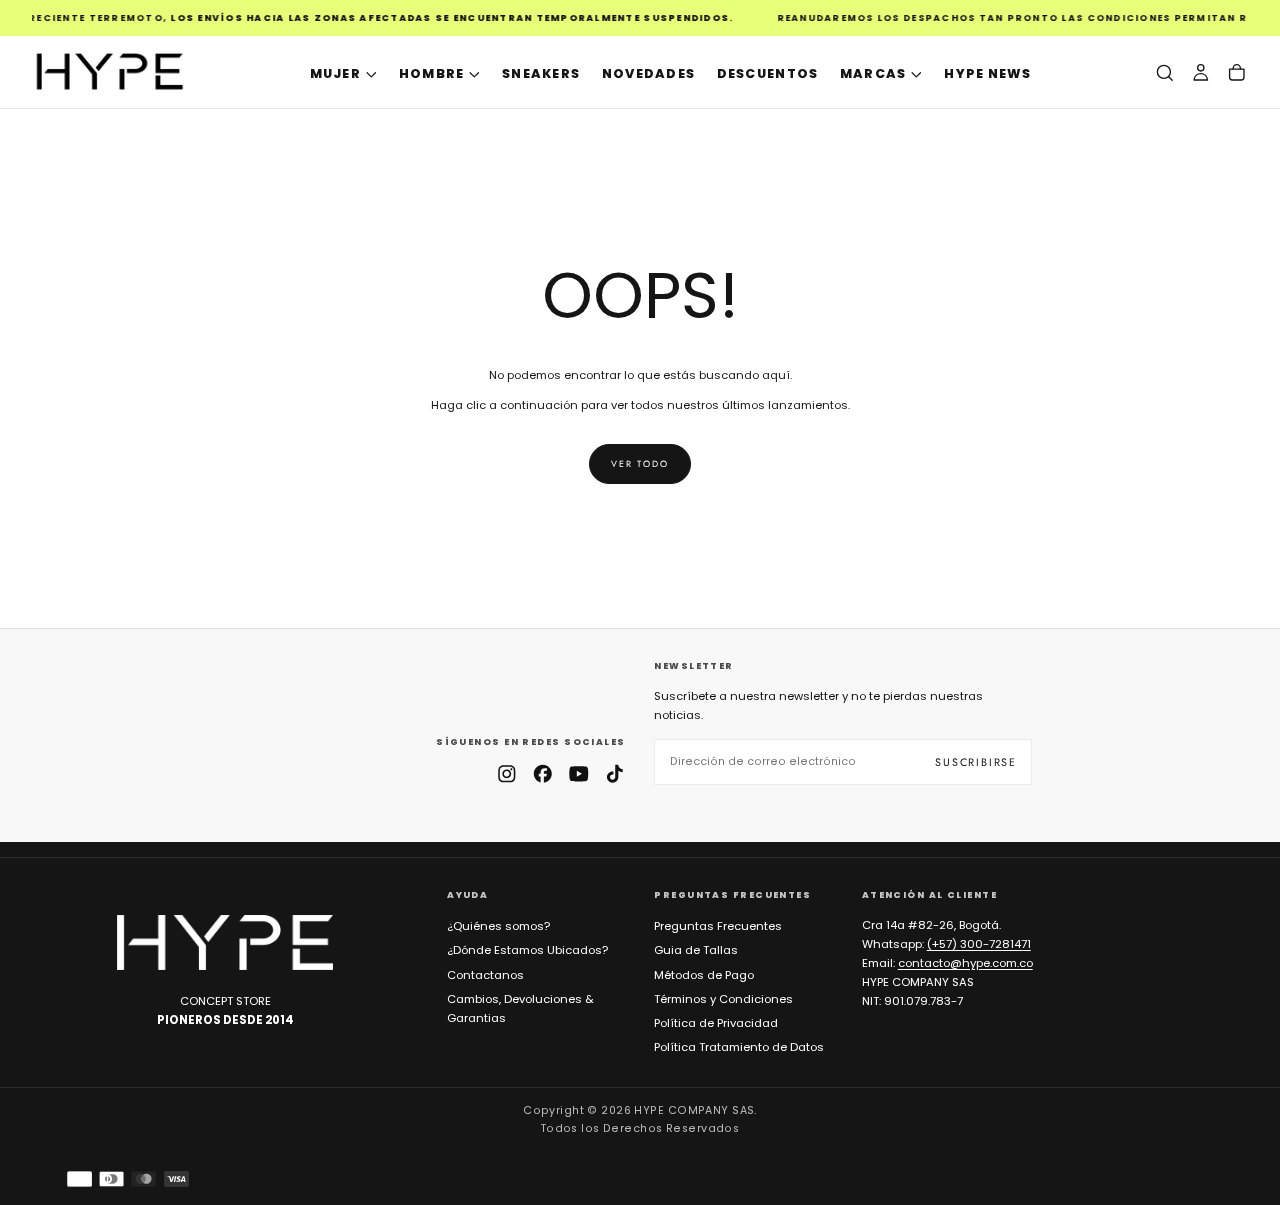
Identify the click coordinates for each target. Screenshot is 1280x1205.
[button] (1165, 72)
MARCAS (873, 73)
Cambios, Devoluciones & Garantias (520, 1008)
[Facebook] (543, 774)
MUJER (335, 73)
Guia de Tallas (696, 950)
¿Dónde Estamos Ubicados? (527, 950)
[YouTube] (579, 774)
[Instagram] (507, 774)
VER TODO (639, 463)
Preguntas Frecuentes (718, 926)
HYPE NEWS (987, 73)
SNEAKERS (541, 73)
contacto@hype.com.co (965, 963)
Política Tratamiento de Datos (739, 1047)
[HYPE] (225, 943)
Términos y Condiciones (723, 999)
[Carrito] (1237, 72)
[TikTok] (615, 774)
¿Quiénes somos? (498, 926)
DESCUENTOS (768, 73)
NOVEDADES (648, 73)
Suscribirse (976, 762)
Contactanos (485, 975)
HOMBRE (432, 73)
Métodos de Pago (704, 975)
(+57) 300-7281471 (979, 944)
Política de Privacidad (716, 1023)
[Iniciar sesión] (1201, 72)
